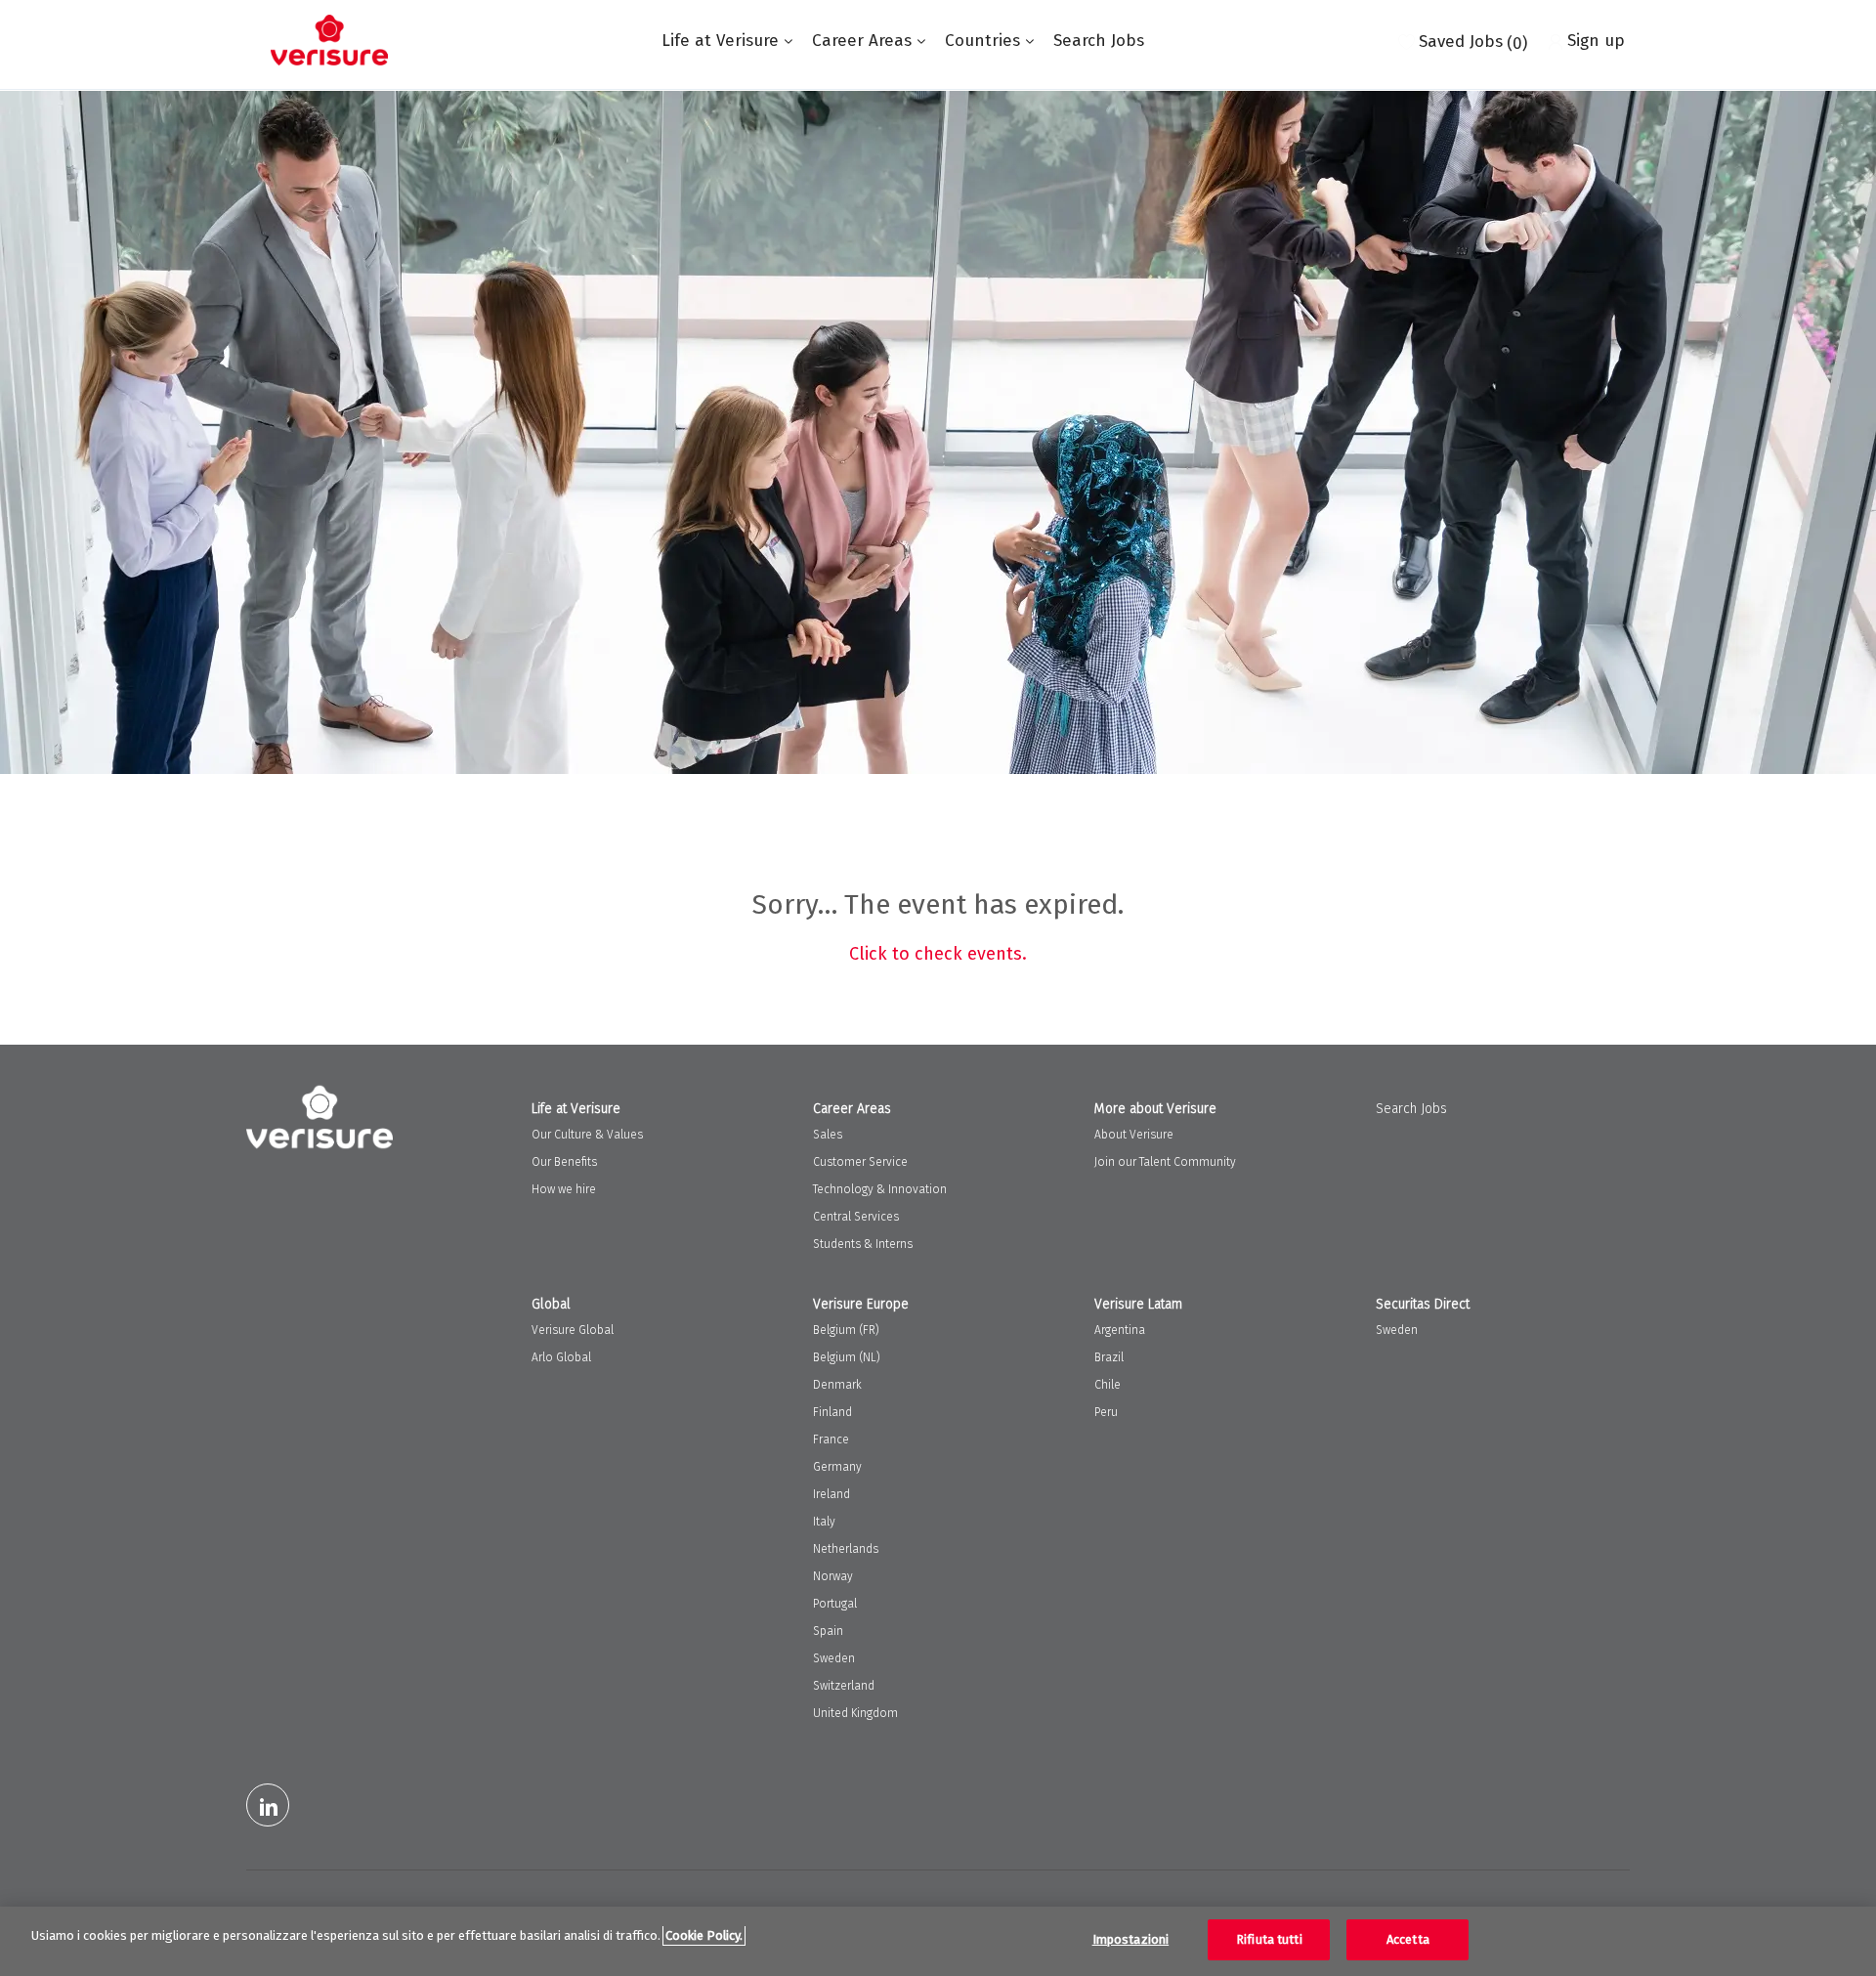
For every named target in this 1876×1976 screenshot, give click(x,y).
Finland (832, 1412)
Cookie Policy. (704, 1935)
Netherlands (846, 1549)
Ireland (831, 1494)
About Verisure (1134, 1135)
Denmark (837, 1385)
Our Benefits (564, 1162)
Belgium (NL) (847, 1357)
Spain (828, 1631)
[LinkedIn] (268, 1805)
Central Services (856, 1217)
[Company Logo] (329, 40)
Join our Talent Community (1165, 1162)
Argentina (1120, 1330)
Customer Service (860, 1162)
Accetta (1408, 1939)
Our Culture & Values (587, 1135)
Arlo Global (561, 1357)
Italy (824, 1522)
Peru (1106, 1412)
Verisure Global (573, 1330)
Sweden (834, 1658)
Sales (828, 1135)
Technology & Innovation (880, 1189)
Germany (837, 1467)
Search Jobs (1099, 41)
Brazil (1109, 1357)
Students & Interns (863, 1244)
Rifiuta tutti (1269, 1939)
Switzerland (844, 1686)
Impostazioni (1131, 1939)
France (831, 1439)
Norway (833, 1576)
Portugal (835, 1604)
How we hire (564, 1189)
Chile (1108, 1385)
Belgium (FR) (846, 1330)
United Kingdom (855, 1713)
